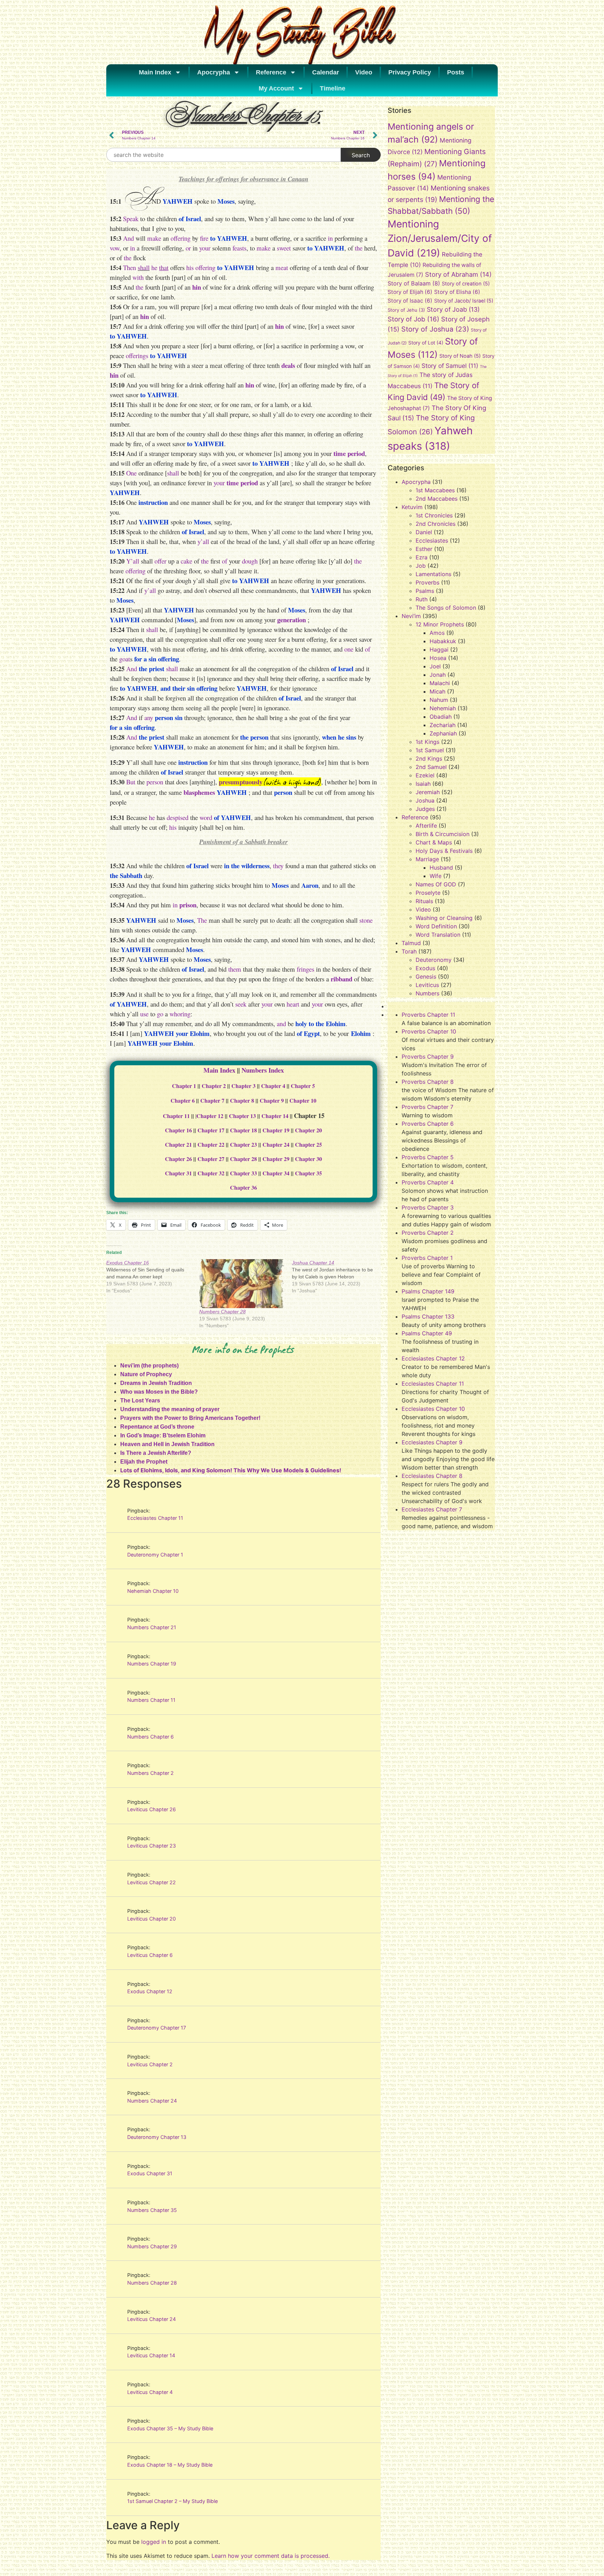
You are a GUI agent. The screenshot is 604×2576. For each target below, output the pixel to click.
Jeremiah (428, 792)
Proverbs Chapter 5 (428, 1157)
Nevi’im (411, 616)
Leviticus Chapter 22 (152, 1882)
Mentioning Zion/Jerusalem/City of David (440, 239)
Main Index (155, 72)
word (206, 817)
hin (197, 287)
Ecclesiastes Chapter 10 (433, 1409)
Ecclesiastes (432, 540)
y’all (203, 541)
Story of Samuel (450, 366)
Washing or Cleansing (444, 918)
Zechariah (443, 725)
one (349, 649)
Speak (131, 219)
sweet (284, 248)
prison (188, 905)
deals (288, 365)
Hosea (438, 658)
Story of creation (466, 284)
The (202, 920)
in (330, 238)
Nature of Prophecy (146, 1374)
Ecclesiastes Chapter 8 (432, 1476)
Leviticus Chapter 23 (152, 1846)
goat (125, 659)
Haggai (439, 650)
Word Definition (436, 926)
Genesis (426, 977)
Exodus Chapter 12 (150, 1991)
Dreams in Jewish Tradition (156, 1383)
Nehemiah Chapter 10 (153, 1591)
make (154, 238)
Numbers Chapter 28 (222, 1312)
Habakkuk (443, 641)
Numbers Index (263, 1070)
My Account (276, 88)
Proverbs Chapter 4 (428, 1182)
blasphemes (199, 792)
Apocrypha (214, 72)
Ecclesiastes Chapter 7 (432, 1509)
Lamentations (433, 574)
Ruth (422, 599)
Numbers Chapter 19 (152, 1664)
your (205, 248)
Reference (271, 72)
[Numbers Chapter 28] (242, 1284)
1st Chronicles (434, 515)
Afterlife (426, 826)
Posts (456, 72)
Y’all (133, 561)
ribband (341, 979)
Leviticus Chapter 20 (152, 1919)
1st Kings (427, 742)
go (160, 1014)
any (149, 717)
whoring (180, 1014)
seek (241, 1004)
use (144, 1014)
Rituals (424, 901)
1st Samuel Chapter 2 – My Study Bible (172, 2501)
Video (364, 72)
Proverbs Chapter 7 (427, 1107)
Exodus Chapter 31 (150, 2173)
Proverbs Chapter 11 (428, 1015)
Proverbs (427, 582)
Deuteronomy (434, 960)
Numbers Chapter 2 (150, 1773)
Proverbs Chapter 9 (428, 1057)
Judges (425, 809)
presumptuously (241, 782)
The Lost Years (140, 1401)
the (359, 248)
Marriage (427, 859)
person (155, 782)
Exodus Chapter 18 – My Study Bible (170, 2465)
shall (144, 267)
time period (349, 453)
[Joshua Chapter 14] (338, 1277)
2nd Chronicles (436, 524)
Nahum (439, 700)
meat (282, 267)
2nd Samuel (431, 767)
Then (130, 267)
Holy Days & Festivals (444, 851)
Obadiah (441, 717)
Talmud (411, 943)
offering (181, 238)
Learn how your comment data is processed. (271, 2556)
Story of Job (414, 319)
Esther (424, 549)
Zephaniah (443, 733)
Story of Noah (460, 356)
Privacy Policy (410, 72)
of (225, 561)
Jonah (438, 675)
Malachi (440, 683)
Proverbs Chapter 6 (428, 1124)
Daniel (424, 532)
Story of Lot (426, 343)
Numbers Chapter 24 (152, 2101)
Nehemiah (443, 708)
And (128, 238)
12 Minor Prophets (440, 624)
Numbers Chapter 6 (150, 1737)
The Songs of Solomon (446, 608)
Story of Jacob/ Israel (464, 301)
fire (204, 238)
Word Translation (438, 935)
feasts (239, 248)
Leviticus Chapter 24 (152, 2319)
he (154, 267)
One (131, 473)
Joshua (425, 800)
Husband (441, 868)
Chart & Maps (434, 842)
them (235, 969)
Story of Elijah (410, 292)
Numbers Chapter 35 (152, 2210)
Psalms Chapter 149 (428, 1291)
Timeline (333, 88)
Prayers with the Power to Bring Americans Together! (190, 1418)
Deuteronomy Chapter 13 (157, 2137)
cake (186, 561)
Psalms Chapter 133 (428, 1316)
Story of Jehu (406, 310)
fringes (305, 969)
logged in (154, 2542)
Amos (437, 633)
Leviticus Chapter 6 (150, 1955)
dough (250, 561)
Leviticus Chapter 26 (152, 1809)
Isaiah (423, 784)
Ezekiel (425, 775)
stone (366, 920)
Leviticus (427, 985)
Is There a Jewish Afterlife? (156, 1453)
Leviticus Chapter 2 (150, 2064)
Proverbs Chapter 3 (428, 1207)
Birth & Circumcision (443, 834)
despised (178, 817)
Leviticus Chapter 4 (150, 2392)
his (190, 267)
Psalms (425, 591)
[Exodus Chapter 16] (153, 1277)
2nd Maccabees (437, 499)
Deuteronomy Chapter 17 (157, 2028)
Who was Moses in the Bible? (159, 1392)
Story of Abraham (458, 274)
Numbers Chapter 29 (152, 2246)
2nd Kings (429, 759)
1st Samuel (430, 750)
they (278, 866)
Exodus (425, 968)
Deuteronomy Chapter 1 (155, 1555)
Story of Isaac (410, 301)
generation (292, 620)
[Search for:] (224, 155)
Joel (435, 666)
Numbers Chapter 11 (151, 1700)
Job (421, 566)
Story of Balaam (414, 283)
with (138, 277)
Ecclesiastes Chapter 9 (432, 1442)
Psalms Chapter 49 (427, 1333)
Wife (436, 876)
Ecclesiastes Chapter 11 (155, 1518)
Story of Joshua (435, 329)
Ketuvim (412, 507)
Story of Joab (453, 309)
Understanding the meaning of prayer (170, 1409)
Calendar (326, 72)
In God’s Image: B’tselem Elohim (163, 1435)
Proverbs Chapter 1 (427, 1258)
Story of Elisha (457, 292)
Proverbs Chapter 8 (428, 1082)
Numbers (427, 993)
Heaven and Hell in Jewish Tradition (167, 1444)
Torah (409, 951)
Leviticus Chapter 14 (151, 2355)
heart (293, 1004)
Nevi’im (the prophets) (149, 1366)
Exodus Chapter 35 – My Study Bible (170, 2428)
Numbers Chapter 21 (152, 1627)
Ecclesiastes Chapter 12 (433, 1358)
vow (115, 248)
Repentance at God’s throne (157, 1427)
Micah (437, 691)
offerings (137, 355)
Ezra (422, 557)
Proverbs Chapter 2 (428, 1233)
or (188, 248)
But (131, 782)
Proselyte (428, 893)
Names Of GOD (436, 884)
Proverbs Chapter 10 (429, 1031)
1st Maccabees (435, 490)
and (281, 1024)
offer (160, 561)
